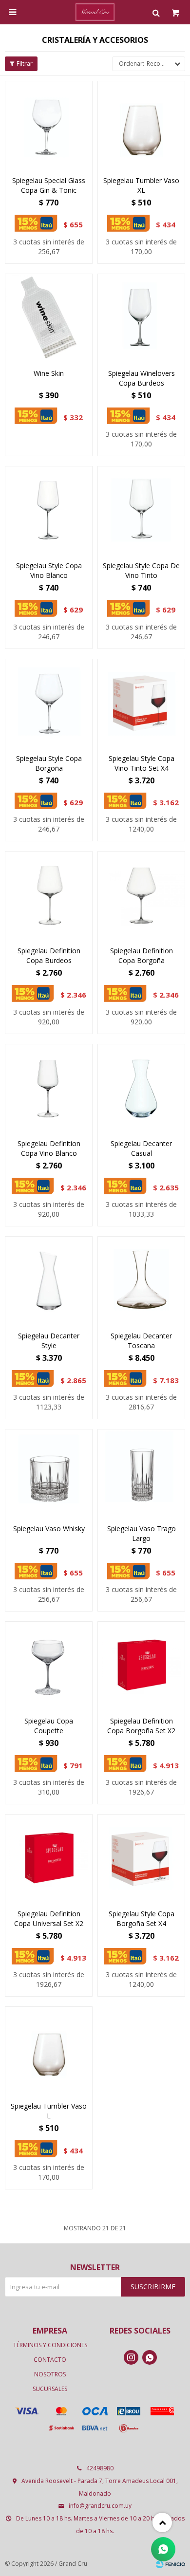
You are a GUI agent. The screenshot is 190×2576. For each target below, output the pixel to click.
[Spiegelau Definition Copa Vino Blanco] (49, 1088)
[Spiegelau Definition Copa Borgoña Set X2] (141, 1665)
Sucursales (50, 2389)
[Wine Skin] (49, 317)
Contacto (50, 2360)
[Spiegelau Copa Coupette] (49, 1665)
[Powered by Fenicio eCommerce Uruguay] (171, 2564)
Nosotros (50, 2374)
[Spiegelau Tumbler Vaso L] (49, 2050)
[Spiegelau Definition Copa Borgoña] (141, 895)
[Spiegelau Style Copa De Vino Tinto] (141, 510)
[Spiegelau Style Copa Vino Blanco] (49, 510)
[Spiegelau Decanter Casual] (141, 1088)
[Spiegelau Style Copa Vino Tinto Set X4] (141, 703)
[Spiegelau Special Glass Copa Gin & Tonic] (49, 125)
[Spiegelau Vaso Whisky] (49, 1473)
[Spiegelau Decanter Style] (49, 1280)
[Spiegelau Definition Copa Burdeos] (49, 895)
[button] (156, 12)
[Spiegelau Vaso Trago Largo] (141, 1473)
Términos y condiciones (50, 2345)
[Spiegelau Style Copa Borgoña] (49, 703)
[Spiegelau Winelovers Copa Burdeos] (141, 317)
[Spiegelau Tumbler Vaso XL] (141, 125)
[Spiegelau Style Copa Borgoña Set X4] (141, 1858)
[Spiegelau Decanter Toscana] (141, 1280)
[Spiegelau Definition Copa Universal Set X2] (49, 1858)
